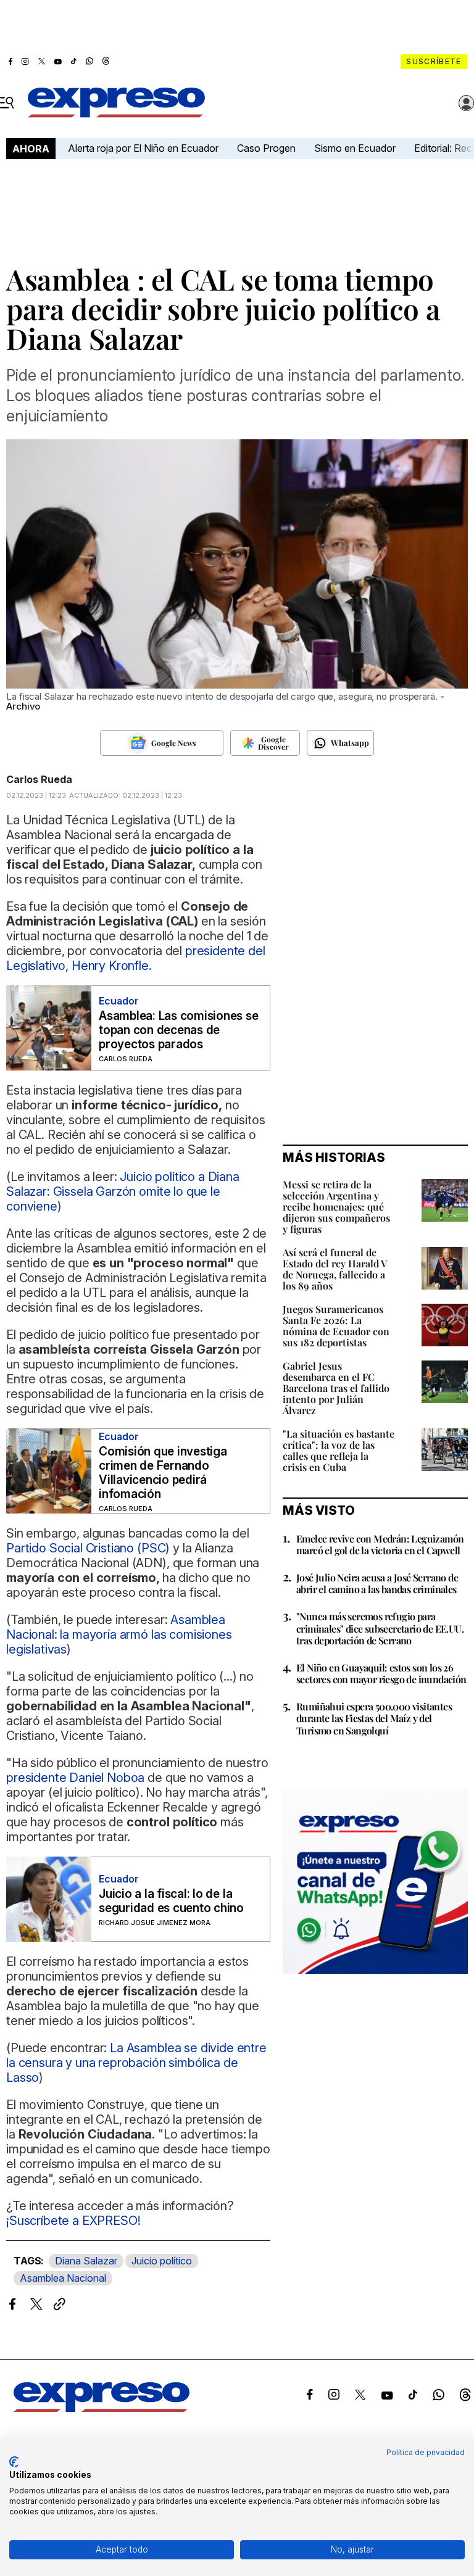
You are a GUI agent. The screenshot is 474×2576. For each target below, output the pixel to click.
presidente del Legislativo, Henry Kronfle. (136, 958)
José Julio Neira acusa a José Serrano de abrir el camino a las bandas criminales (377, 1583)
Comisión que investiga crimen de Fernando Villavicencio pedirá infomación (163, 1473)
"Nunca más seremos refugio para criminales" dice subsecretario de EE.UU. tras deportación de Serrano (380, 1628)
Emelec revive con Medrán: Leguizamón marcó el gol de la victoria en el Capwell (380, 1544)
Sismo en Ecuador (355, 148)
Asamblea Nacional (63, 2278)
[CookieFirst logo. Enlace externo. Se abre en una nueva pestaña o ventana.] (14, 2462)
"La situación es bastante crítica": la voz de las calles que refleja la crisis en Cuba (339, 1450)
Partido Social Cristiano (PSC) (88, 1548)
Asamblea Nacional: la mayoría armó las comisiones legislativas (119, 1634)
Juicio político (162, 2261)
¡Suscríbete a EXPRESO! (73, 2221)
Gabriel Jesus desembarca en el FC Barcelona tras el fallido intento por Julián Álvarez (336, 1388)
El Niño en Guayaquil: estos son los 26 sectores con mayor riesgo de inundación (381, 1673)
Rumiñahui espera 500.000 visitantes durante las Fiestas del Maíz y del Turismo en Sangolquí (374, 1718)
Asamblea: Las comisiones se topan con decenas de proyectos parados (179, 1030)
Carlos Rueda (39, 779)
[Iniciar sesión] (467, 103)
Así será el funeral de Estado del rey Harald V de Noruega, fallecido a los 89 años (335, 1269)
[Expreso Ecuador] (102, 2408)
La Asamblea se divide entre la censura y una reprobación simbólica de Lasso (136, 2063)
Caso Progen (266, 148)
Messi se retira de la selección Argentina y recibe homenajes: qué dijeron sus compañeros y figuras (336, 1207)
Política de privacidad (426, 2452)
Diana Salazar (86, 2261)
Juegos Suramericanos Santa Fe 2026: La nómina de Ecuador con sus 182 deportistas (336, 1326)
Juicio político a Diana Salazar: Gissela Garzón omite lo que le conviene (123, 1191)
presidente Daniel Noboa (75, 1778)
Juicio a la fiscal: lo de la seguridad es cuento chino (171, 1901)
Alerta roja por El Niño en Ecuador (143, 148)
